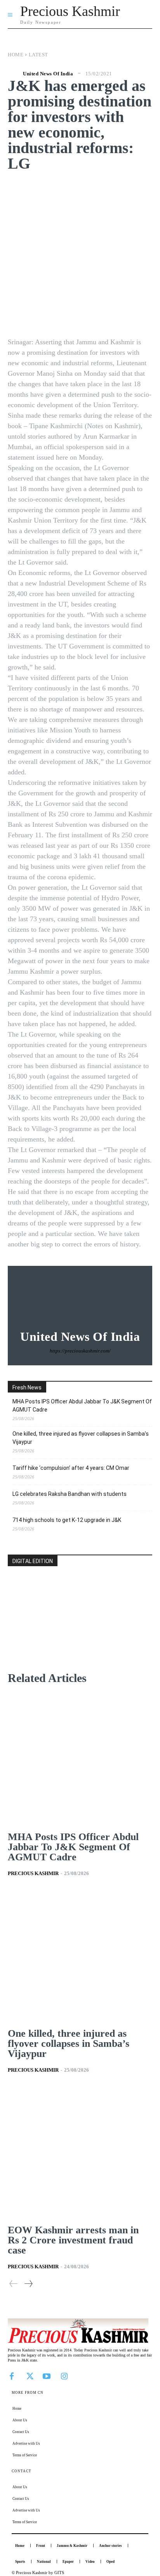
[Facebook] (12, 2376)
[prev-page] (14, 2284)
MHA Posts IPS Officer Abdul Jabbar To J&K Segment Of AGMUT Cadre (82, 1406)
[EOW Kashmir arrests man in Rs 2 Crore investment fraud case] (80, 2152)
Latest (38, 55)
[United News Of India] (14, 73)
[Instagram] (64, 2376)
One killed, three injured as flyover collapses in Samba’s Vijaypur (81, 1438)
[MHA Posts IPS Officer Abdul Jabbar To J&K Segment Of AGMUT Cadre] (80, 1759)
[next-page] (28, 2284)
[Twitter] (29, 2376)
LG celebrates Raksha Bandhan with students (70, 1494)
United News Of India (48, 74)
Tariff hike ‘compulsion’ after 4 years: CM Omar (71, 1468)
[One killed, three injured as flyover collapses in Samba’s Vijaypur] (80, 1956)
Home (16, 55)
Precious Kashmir (33, 1873)
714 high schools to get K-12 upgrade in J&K (67, 1520)
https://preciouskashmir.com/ (80, 1351)
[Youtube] (47, 2376)
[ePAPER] (80, 1630)
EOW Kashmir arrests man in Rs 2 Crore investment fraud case (73, 2240)
